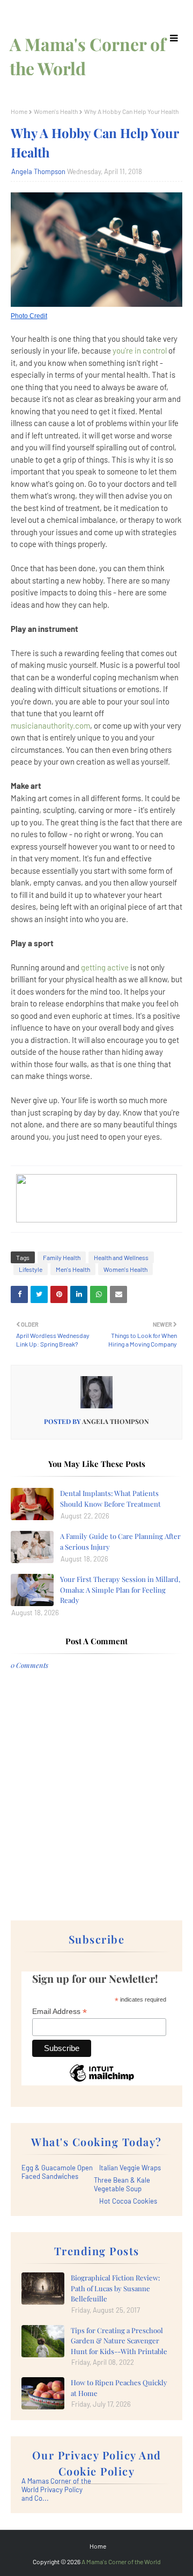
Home (19, 111)
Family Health (62, 1257)
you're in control (140, 350)
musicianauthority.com (50, 725)
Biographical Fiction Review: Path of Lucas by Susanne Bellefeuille (115, 2288)
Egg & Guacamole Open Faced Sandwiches (57, 2172)
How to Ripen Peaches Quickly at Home (119, 2388)
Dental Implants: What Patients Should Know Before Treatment (110, 1498)
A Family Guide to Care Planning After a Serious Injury (120, 1541)
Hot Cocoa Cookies (128, 2201)
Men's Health (73, 1269)
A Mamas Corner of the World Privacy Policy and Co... (56, 2489)
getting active (105, 967)
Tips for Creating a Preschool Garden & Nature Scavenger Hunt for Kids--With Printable (119, 2341)
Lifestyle (31, 1269)
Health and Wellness (121, 1257)
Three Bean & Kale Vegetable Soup (122, 2184)
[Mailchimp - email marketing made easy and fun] (102, 2081)
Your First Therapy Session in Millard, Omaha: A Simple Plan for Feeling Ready (120, 1589)
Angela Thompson (38, 171)
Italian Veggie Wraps (130, 2168)
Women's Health (56, 111)
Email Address (60, 2012)
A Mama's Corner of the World (121, 2561)
